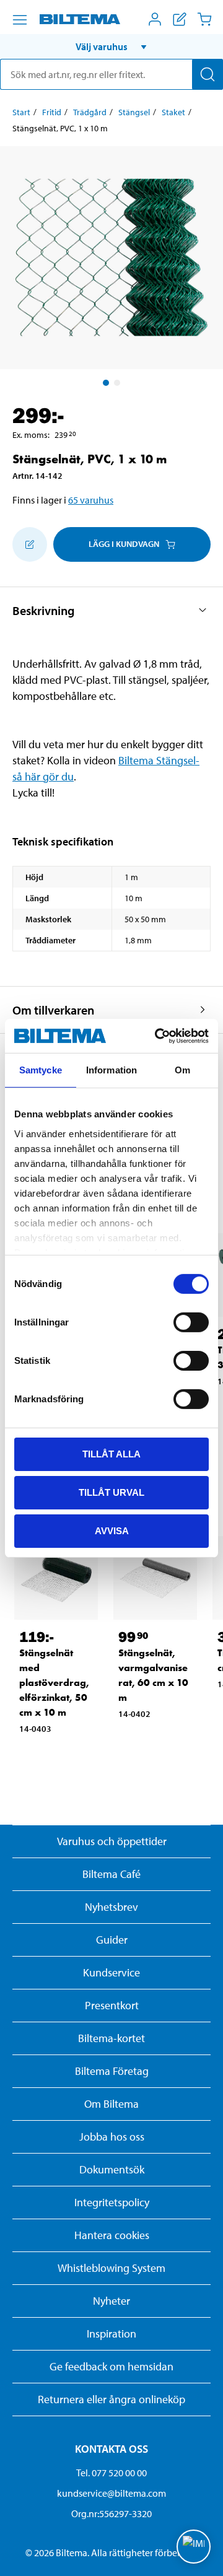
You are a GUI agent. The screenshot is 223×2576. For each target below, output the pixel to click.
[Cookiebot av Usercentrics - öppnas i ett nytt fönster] (157, 1036)
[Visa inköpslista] (180, 19)
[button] (111, 46)
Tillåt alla (111, 1454)
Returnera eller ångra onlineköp (111, 2399)
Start (21, 112)
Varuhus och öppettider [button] (112, 1841)
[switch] (191, 1322)
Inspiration (111, 2334)
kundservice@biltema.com (111, 2493)
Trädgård (90, 112)
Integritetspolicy (112, 2202)
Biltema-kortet (111, 2038)
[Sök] (208, 74)
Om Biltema (111, 2104)
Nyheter (111, 2301)
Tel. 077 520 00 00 (111, 2473)
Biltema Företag (112, 2071)
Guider (112, 1940)
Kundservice (111, 1972)
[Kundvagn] (204, 19)
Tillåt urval (111, 1492)
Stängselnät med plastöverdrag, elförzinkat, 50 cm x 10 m (54, 1683)
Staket (173, 112)
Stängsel (134, 112)
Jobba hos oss (112, 2137)
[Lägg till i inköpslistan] (30, 544)
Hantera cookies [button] (112, 2235)
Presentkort (112, 2005)
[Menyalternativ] (20, 20)
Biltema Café (111, 1874)
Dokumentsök (112, 2169)
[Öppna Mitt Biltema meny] (155, 19)
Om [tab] (182, 1070)
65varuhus (91, 500)
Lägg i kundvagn (124, 544)
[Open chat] (194, 2547)
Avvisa (112, 1530)
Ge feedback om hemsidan (111, 2366)
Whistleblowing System (111, 2268)
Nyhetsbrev (111, 1907)
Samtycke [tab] (41, 1070)
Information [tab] (111, 1070)
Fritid (52, 112)
